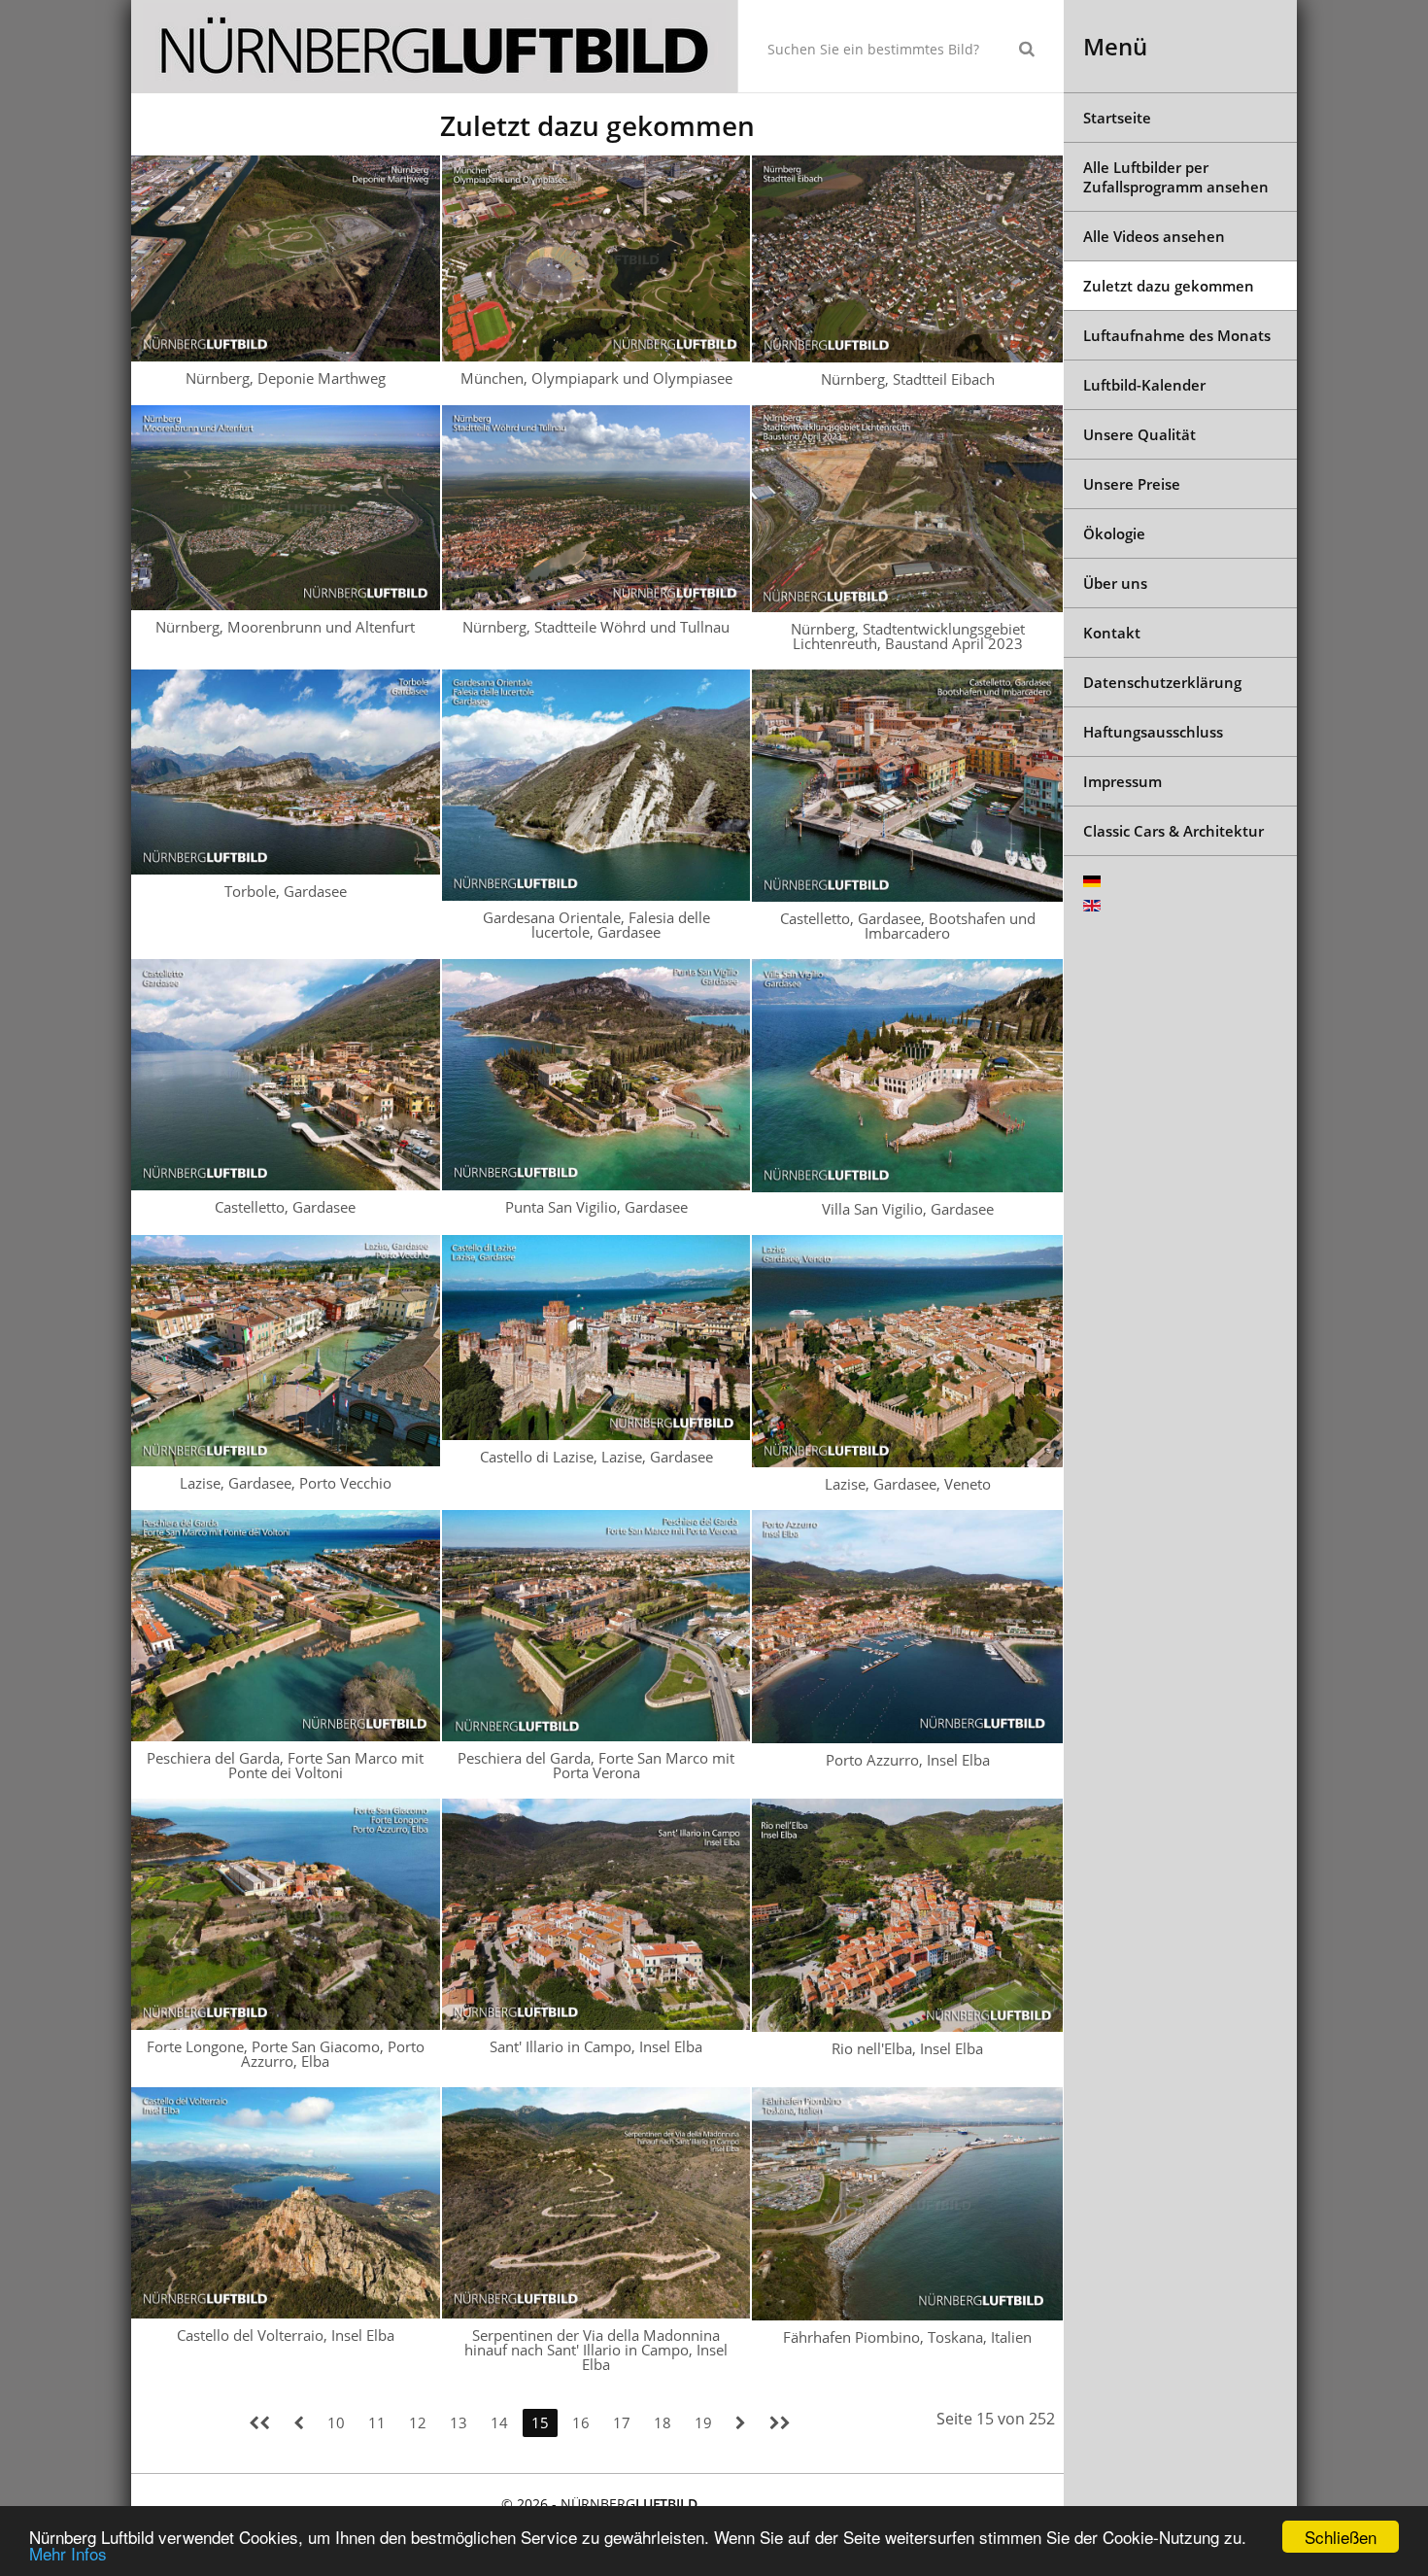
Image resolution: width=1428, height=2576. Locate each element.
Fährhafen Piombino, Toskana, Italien (907, 2337)
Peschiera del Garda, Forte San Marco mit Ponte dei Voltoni (285, 1765)
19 (703, 2422)
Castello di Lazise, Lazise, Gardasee (596, 1457)
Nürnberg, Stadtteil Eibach (908, 379)
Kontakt (1112, 633)
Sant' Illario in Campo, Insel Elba (596, 2046)
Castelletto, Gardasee (285, 1207)
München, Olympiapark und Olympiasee (596, 378)
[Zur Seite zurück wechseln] (299, 2423)
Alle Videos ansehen (1154, 236)
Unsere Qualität (1139, 434)
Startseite (1117, 118)
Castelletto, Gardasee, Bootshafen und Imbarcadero (908, 926)
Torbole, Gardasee (286, 891)
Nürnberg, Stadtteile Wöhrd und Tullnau (596, 627)
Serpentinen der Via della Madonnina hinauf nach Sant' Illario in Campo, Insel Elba (596, 2350)
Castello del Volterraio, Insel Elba (286, 2335)
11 (377, 2422)
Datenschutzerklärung (1162, 682)
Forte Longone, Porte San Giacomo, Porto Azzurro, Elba (286, 2054)
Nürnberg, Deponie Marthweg (286, 378)
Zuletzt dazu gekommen (1169, 286)
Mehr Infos (68, 2553)
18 (663, 2422)
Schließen (1341, 2537)
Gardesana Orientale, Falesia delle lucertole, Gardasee (596, 925)
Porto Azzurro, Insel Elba (908, 1760)
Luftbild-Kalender (1144, 385)
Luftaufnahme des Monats (1177, 335)
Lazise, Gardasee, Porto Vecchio (286, 1483)
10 (336, 2422)
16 (581, 2422)
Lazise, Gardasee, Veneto (908, 1484)
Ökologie (1114, 533)
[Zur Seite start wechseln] (259, 2423)
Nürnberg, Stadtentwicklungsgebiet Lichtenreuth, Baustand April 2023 (908, 636)
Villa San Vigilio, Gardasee (908, 1209)
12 (418, 2422)
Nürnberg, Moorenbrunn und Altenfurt (285, 627)
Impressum (1122, 781)
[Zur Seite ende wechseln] (780, 2423)
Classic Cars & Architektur (1173, 831)
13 (459, 2422)
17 (622, 2422)
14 (499, 2422)
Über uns (1115, 583)
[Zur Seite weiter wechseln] (741, 2423)
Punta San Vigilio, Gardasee (596, 1207)
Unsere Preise (1132, 484)
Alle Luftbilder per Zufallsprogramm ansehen (1176, 177)
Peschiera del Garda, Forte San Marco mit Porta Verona (596, 1765)
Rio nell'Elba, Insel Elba (907, 2048)
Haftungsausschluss (1153, 732)
